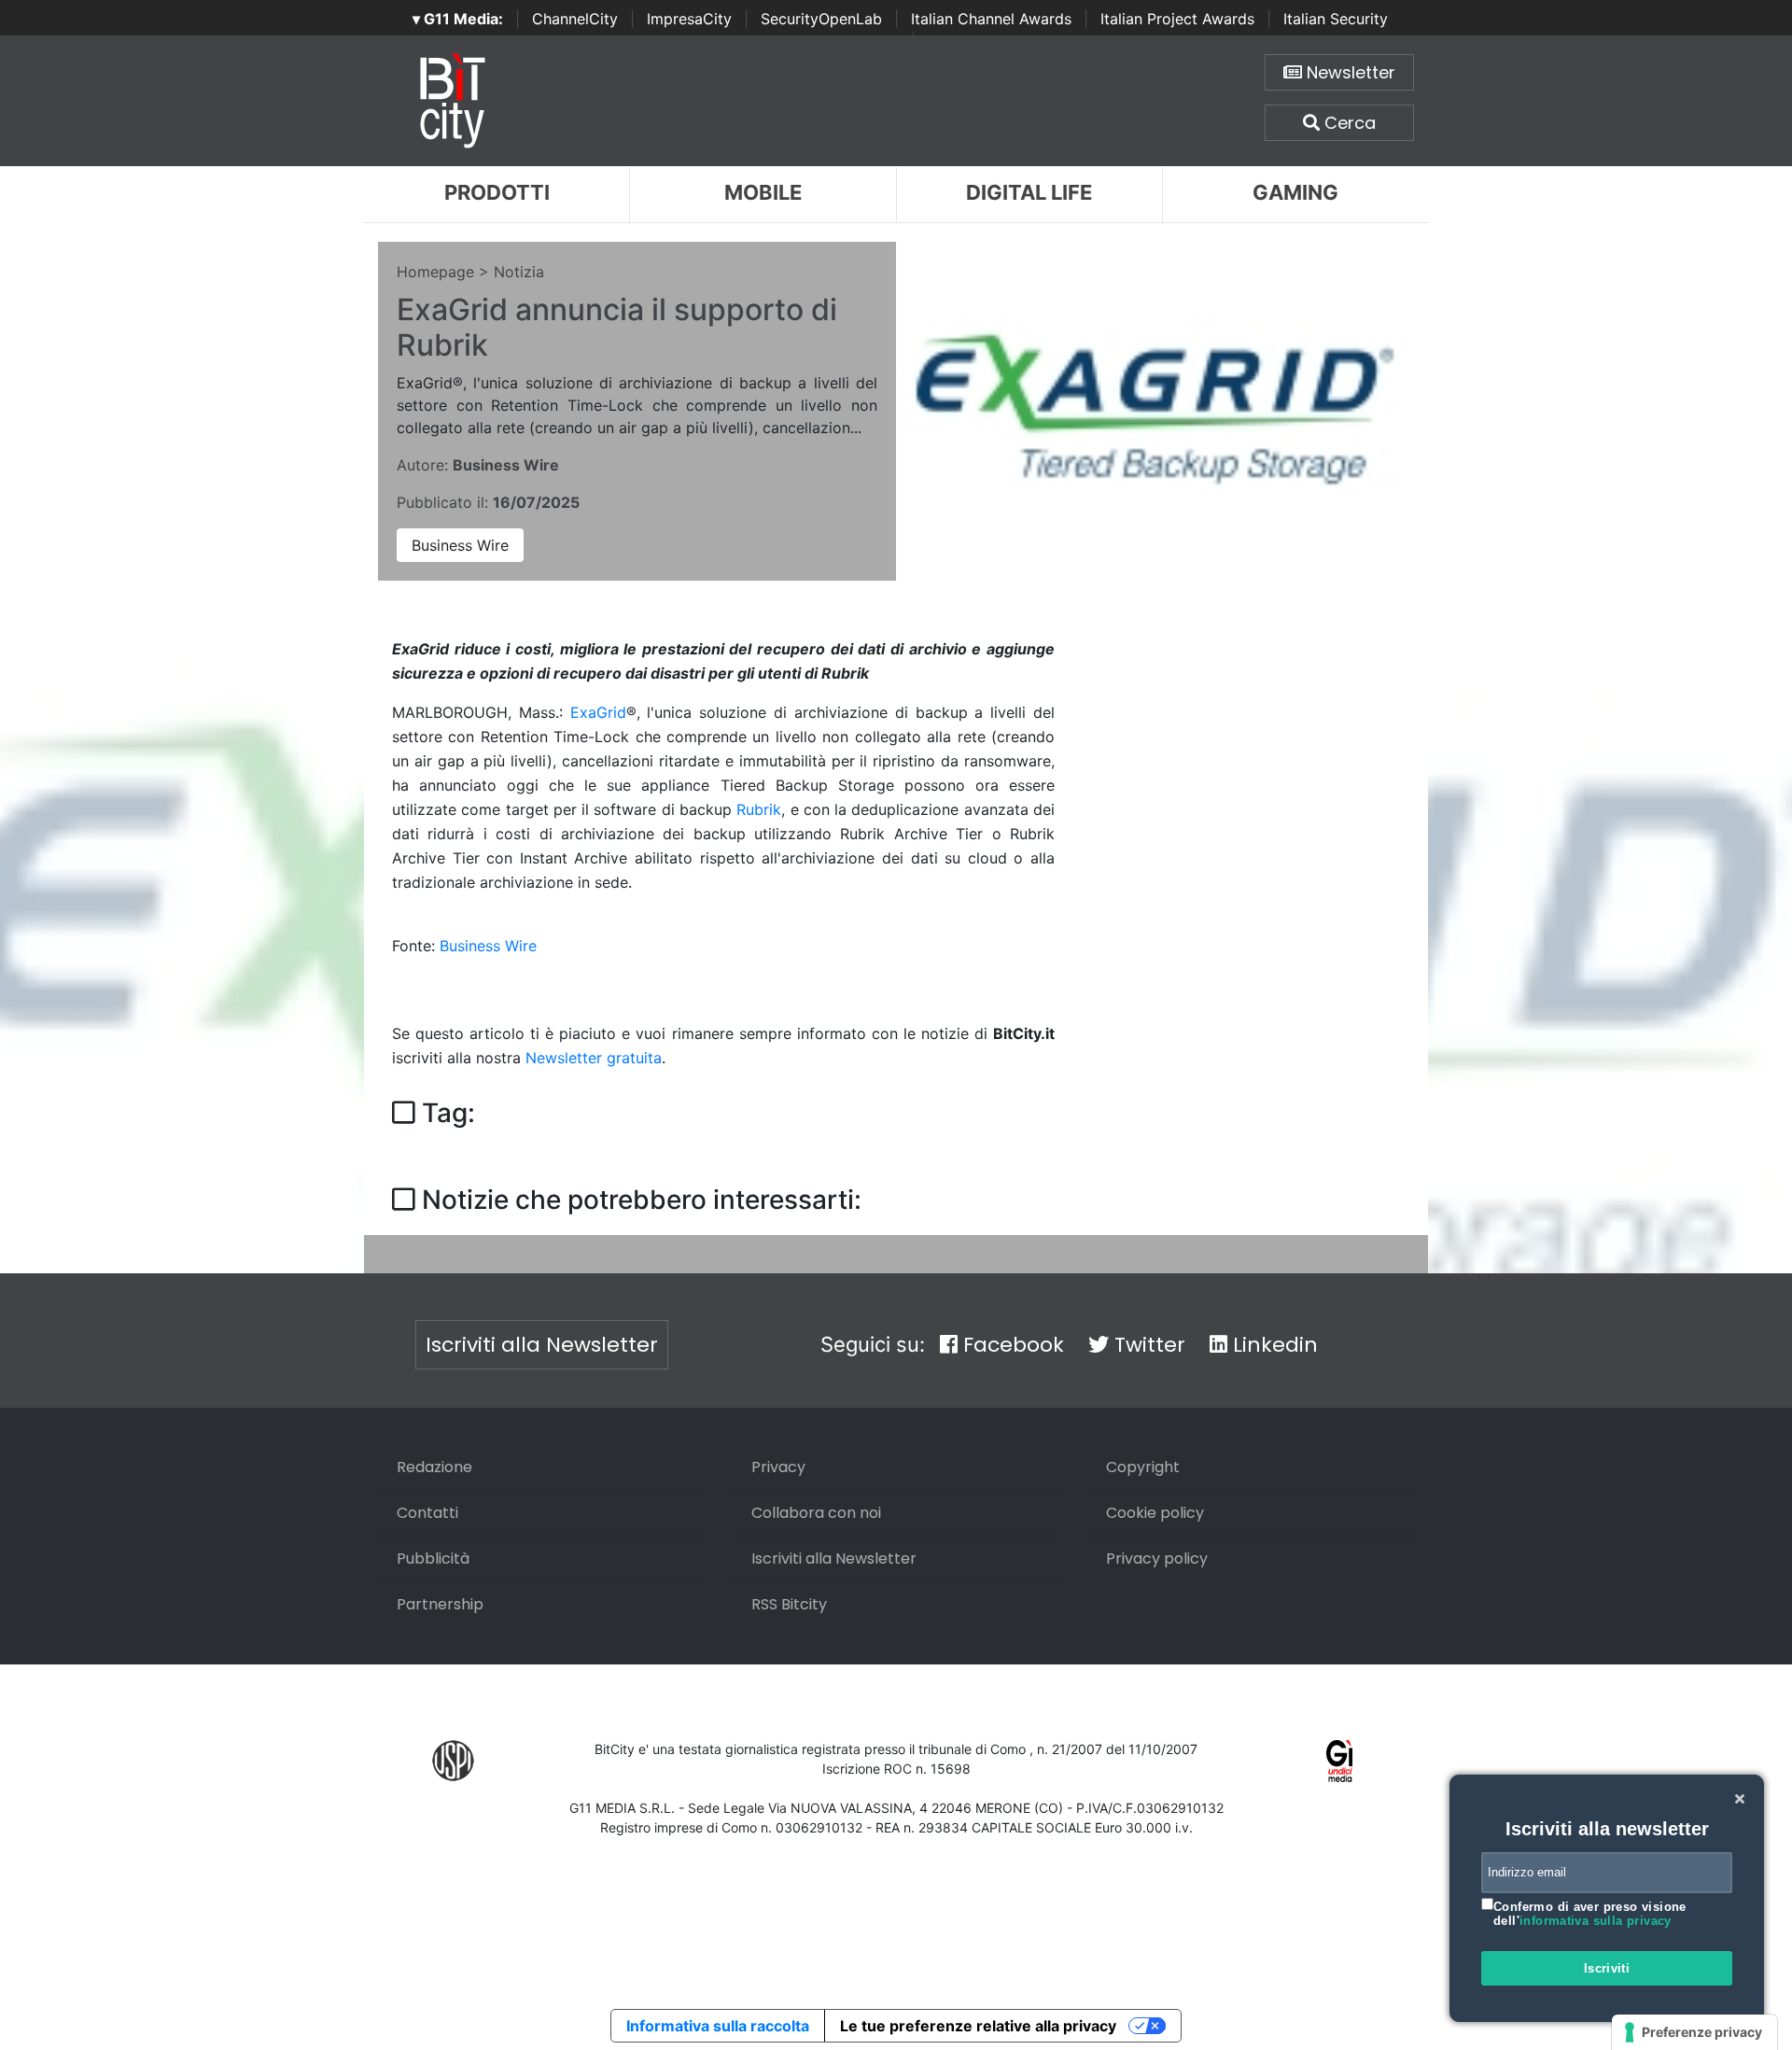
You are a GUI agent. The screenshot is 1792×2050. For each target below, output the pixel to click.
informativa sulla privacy (1596, 1921)
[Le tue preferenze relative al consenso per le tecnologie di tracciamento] (1694, 2032)
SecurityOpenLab (821, 19)
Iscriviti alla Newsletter (542, 1345)
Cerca (1348, 123)
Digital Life (1029, 192)
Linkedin (1273, 1345)
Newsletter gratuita (594, 1058)
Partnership (440, 1604)
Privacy (778, 1467)
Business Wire (460, 545)
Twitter (1147, 1345)
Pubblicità (433, 1559)
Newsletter (1349, 72)
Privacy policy (1157, 1559)
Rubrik (759, 809)
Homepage (435, 272)
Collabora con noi (816, 1513)
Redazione (434, 1467)
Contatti (427, 1513)
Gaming (1295, 192)
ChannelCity (575, 19)
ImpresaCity (689, 19)
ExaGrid (598, 712)
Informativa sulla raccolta (718, 2026)
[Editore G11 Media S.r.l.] (1340, 1759)
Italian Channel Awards (991, 19)
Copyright (1143, 1467)
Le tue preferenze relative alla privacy (978, 2026)
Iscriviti (1607, 1968)
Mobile (763, 192)
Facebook (1011, 1345)
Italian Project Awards (1177, 19)
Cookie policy (1155, 1513)
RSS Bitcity (789, 1604)
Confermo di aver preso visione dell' (1590, 1914)
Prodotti (497, 192)
